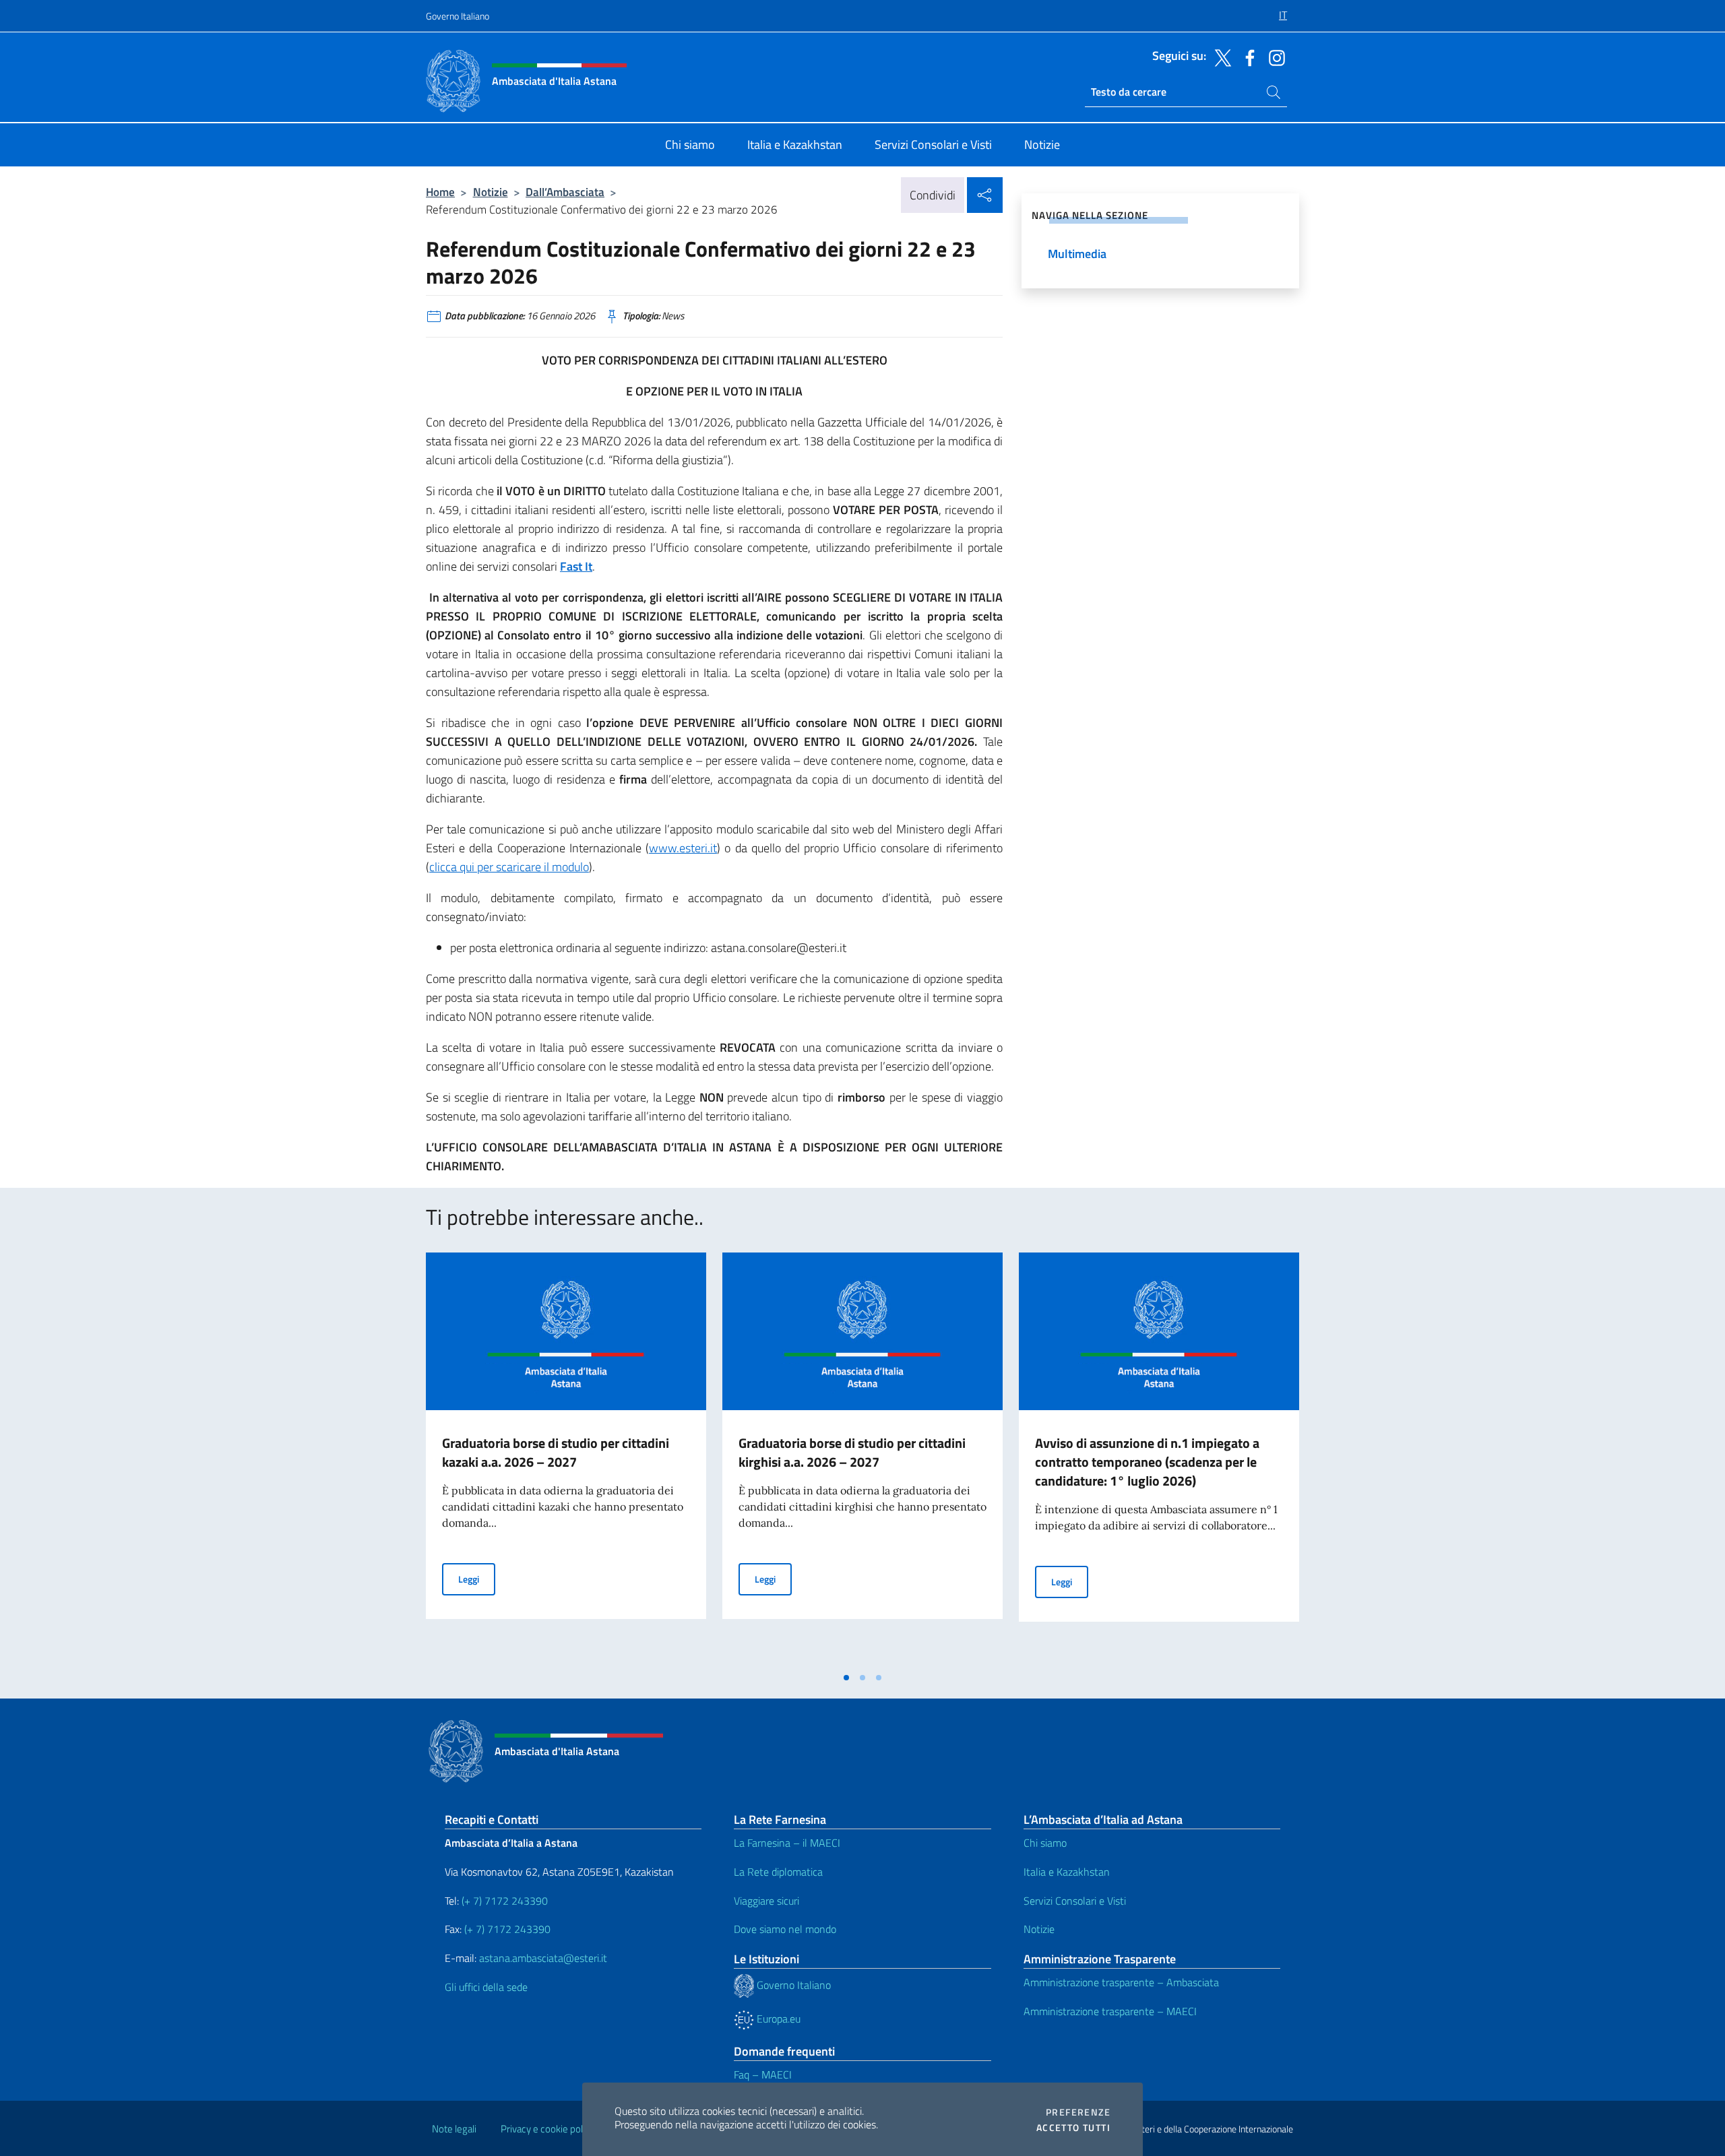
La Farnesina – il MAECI (787, 1843)
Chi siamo (1045, 1843)
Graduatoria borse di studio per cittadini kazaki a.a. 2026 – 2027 (556, 1452)
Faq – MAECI (763, 2074)
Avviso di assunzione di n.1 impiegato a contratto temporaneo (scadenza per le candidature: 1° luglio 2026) (1147, 1462)
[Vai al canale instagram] (1274, 57)
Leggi (477, 1579)
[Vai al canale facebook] (1247, 57)
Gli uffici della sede (486, 1987)
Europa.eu (777, 2019)
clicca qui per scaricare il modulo (509, 867)
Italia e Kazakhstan (1067, 1872)
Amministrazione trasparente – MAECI (1110, 2011)
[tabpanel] (566, 1459)
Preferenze (1078, 2112)
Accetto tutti (1073, 2128)
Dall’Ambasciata (565, 192)
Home (440, 192)
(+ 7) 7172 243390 (503, 1901)
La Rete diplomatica (778, 1872)
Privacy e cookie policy (547, 2129)
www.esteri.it (683, 848)
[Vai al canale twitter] (1220, 57)
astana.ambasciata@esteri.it (543, 1958)
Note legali (454, 2129)
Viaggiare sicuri (766, 1901)
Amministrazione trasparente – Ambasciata (1121, 1982)
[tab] (846, 1678)
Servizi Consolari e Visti (1075, 1901)
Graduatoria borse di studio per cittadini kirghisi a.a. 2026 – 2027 (852, 1452)
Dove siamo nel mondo (785, 1929)
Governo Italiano (458, 16)
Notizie (491, 192)
